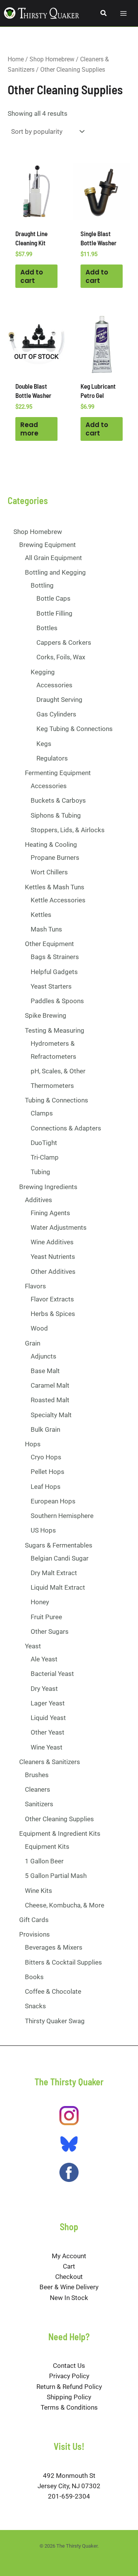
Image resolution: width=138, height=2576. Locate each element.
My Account (69, 2256)
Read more (29, 429)
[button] (104, 13)
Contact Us (69, 2366)
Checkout (69, 2277)
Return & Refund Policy (69, 2387)
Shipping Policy (69, 2397)
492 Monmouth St (69, 2476)
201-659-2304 (69, 2496)
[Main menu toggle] (123, 13)
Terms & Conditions (69, 2407)
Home (16, 59)
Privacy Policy (69, 2376)
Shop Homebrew (52, 59)
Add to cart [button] (32, 276)
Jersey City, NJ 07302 (69, 2486)
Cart (69, 2266)
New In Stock (69, 2298)
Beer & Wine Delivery (69, 2287)
